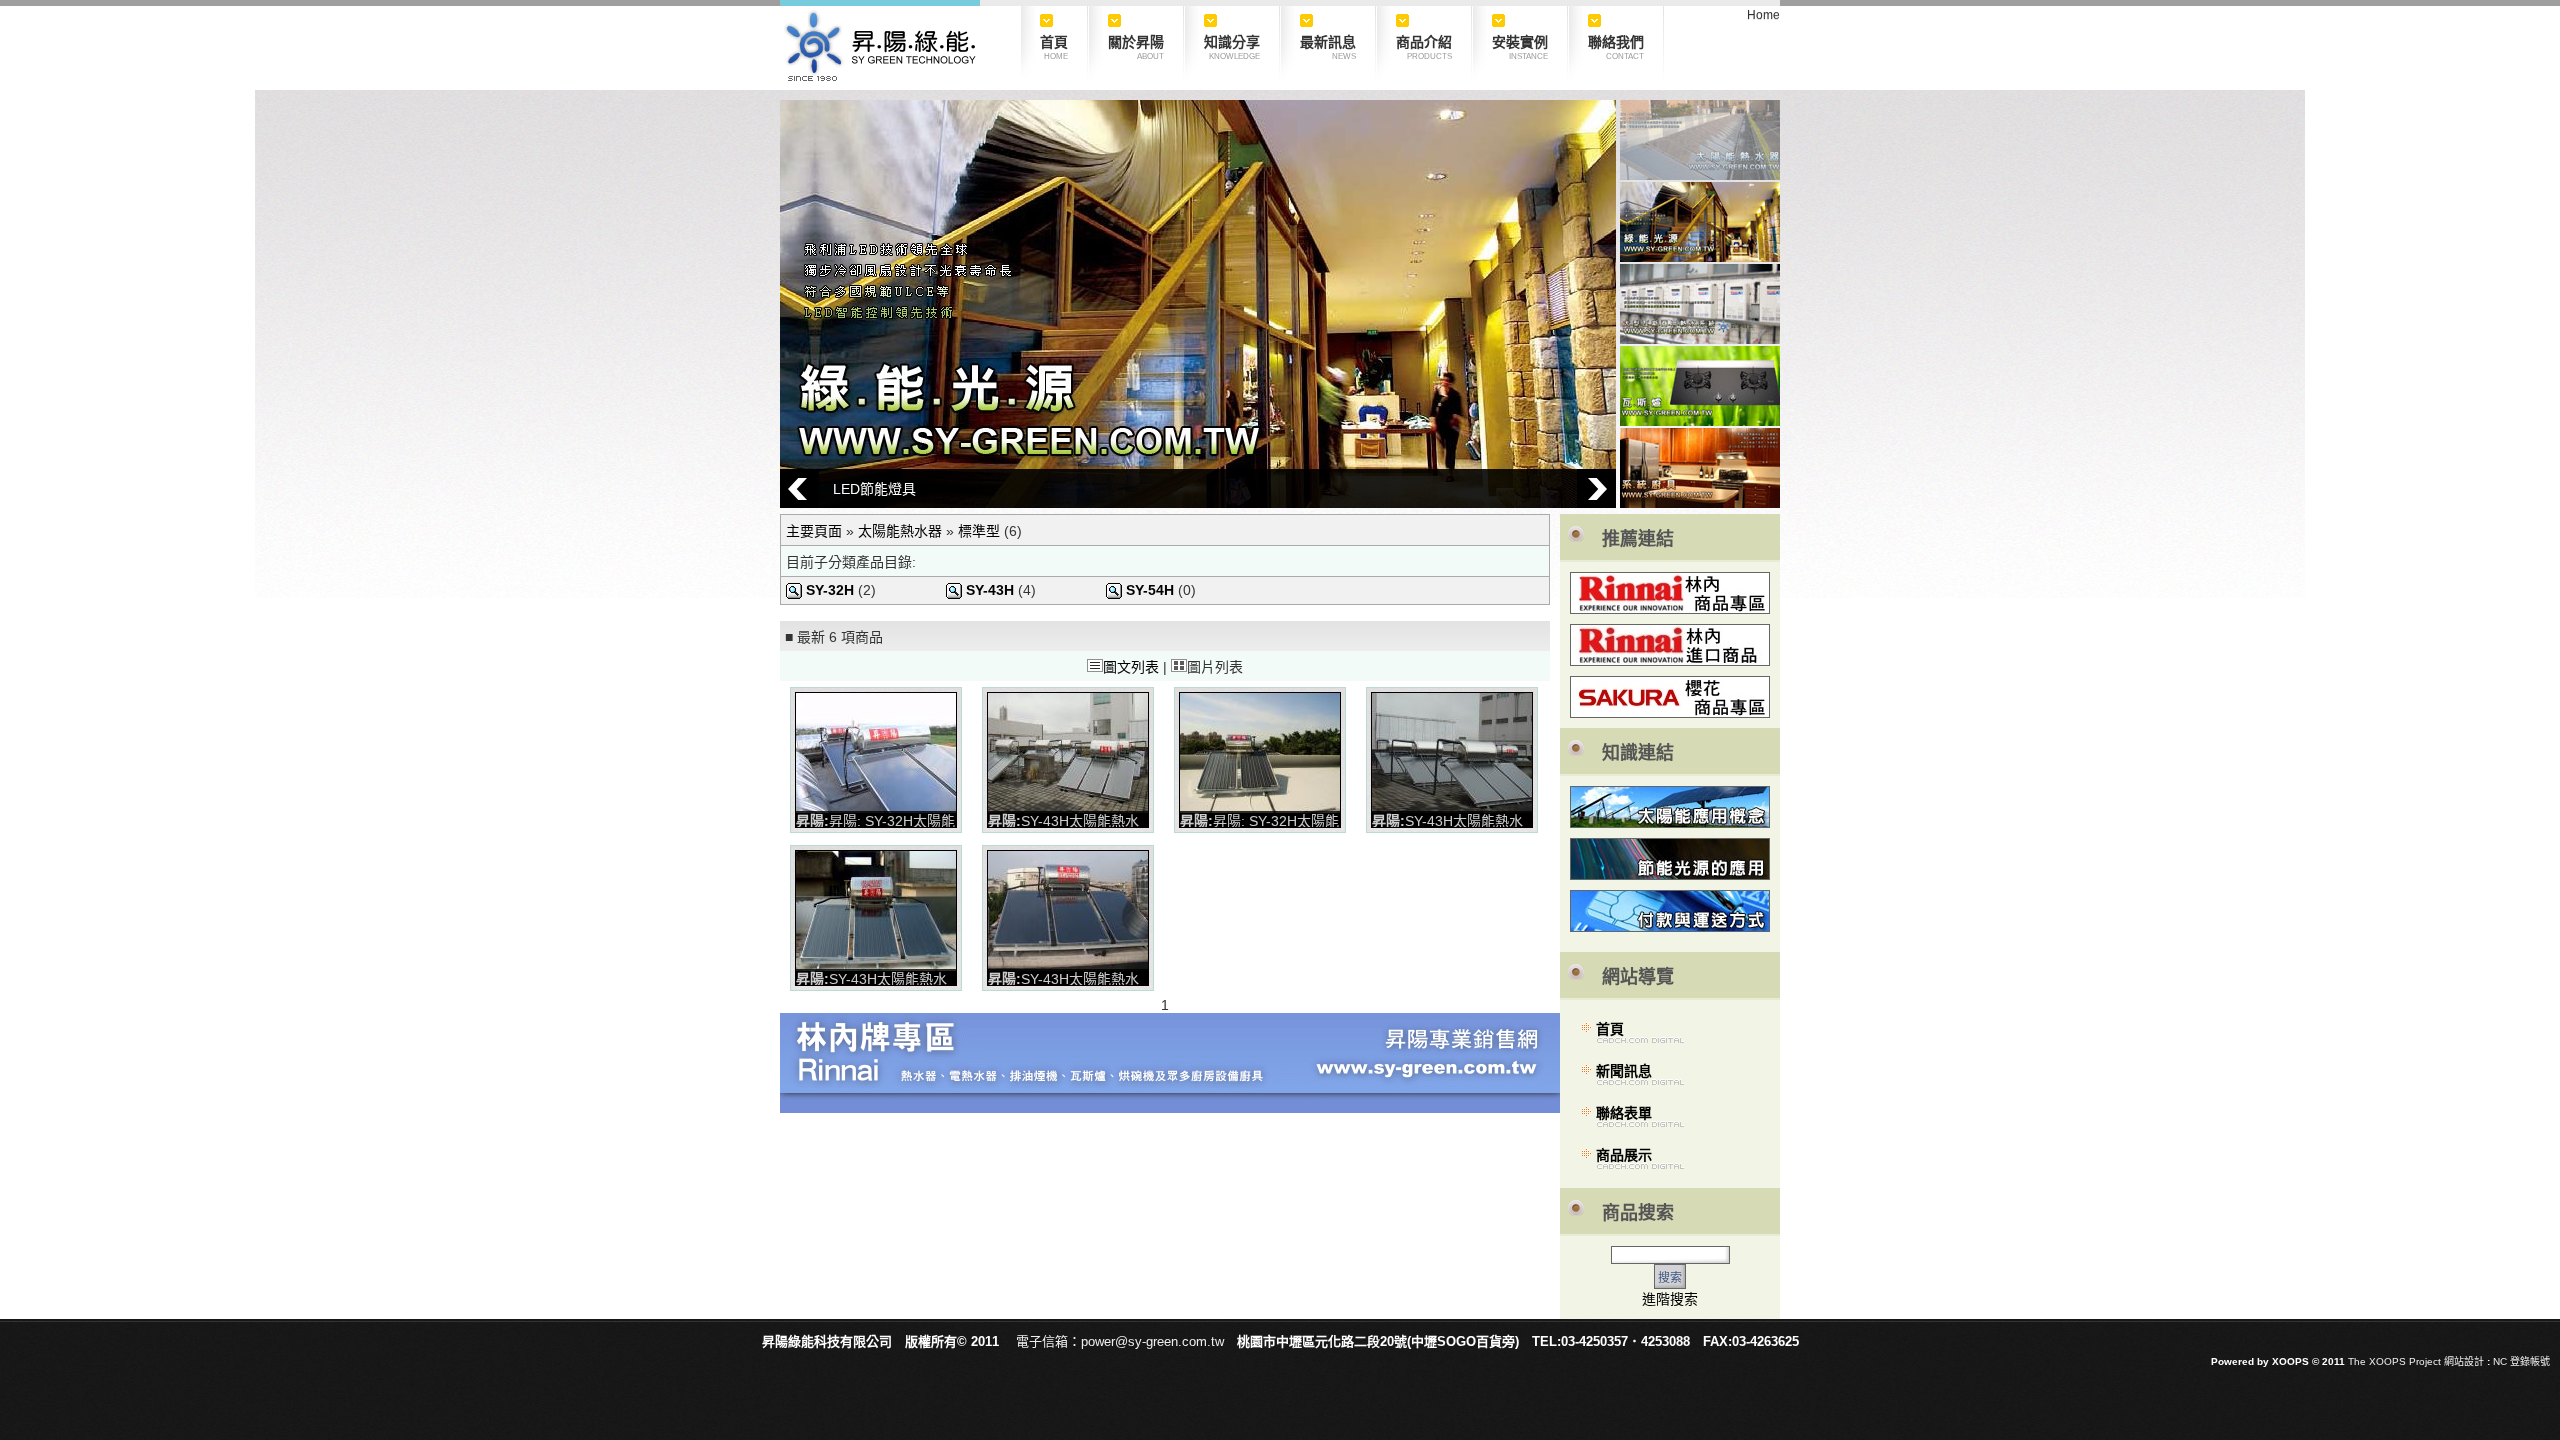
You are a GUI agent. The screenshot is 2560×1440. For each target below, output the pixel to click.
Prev (799, 488)
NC (2500, 1361)
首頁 (1610, 1029)
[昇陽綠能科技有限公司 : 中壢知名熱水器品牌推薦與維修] (880, 76)
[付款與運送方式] (1670, 911)
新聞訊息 (1624, 1071)
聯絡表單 (1624, 1113)
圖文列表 (1131, 667)
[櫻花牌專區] (1670, 713)
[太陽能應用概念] (1670, 807)
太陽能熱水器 (900, 531)
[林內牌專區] (1670, 593)
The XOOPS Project (2394, 1361)
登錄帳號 (2530, 1361)
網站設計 (2464, 1361)
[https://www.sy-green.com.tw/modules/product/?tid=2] (1170, 1108)
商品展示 (1624, 1155)
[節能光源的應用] (1670, 859)
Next (1596, 488)
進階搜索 (1670, 1299)
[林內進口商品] (1670, 645)
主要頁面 (814, 531)
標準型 (979, 531)
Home (1763, 15)
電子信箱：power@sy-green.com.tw (1120, 1341)
